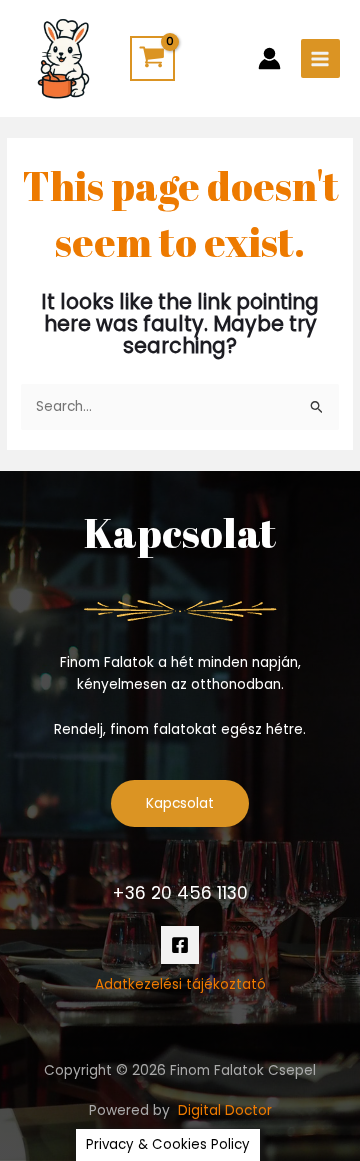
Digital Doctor (225, 1110)
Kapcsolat (180, 803)
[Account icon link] (269, 58)
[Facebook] (180, 945)
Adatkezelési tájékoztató (180, 984)
